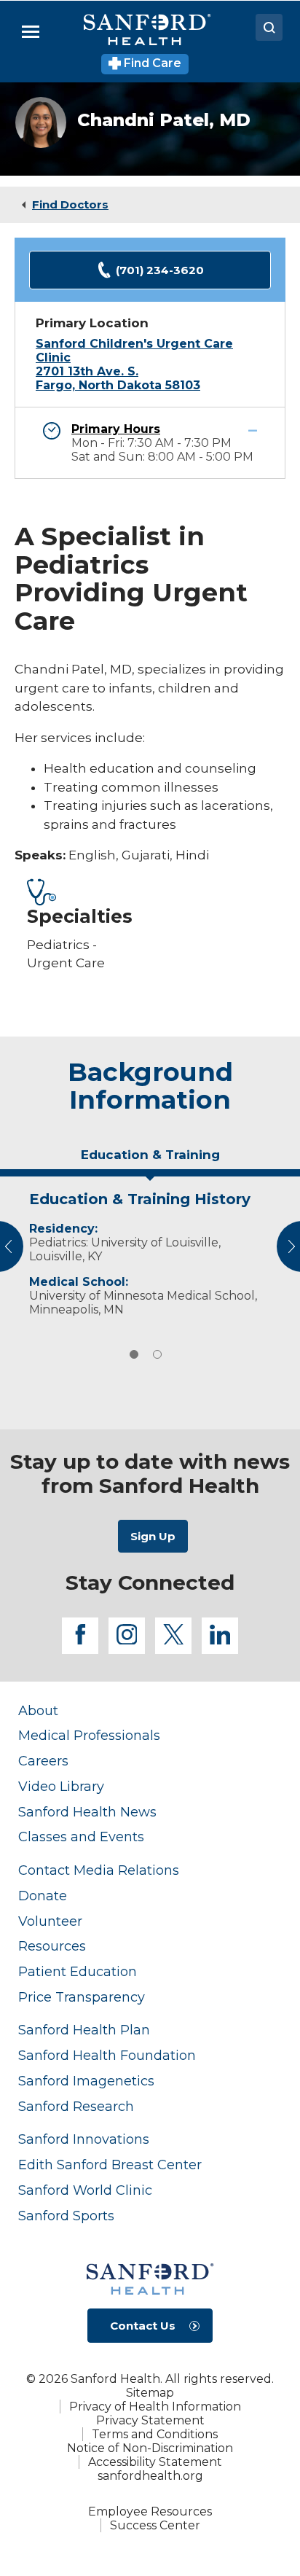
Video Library (61, 1786)
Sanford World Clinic (85, 2190)
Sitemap (150, 2393)
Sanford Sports (66, 2216)
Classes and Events (81, 1837)
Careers (43, 1761)
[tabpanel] (150, 1250)
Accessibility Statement (155, 2462)
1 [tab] (134, 1354)
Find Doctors (70, 204)
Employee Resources (150, 2511)
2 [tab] (157, 1354)
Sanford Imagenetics (86, 2081)
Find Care (151, 63)
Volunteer (50, 1921)
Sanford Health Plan (84, 2030)
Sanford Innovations (84, 2139)
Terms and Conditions (155, 2434)
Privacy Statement (150, 2420)
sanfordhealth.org (150, 2476)
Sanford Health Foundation (107, 2055)
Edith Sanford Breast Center (110, 2165)
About (38, 1710)
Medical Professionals (89, 1735)
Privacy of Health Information (155, 2407)
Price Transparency (82, 1997)
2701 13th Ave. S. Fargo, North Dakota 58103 (118, 378)
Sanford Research (76, 2106)
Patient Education (78, 1971)
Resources (52, 1946)
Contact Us (143, 2326)
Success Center (155, 2525)
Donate (43, 1896)
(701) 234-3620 (160, 270)
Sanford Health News (87, 1812)
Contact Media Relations (99, 1870)
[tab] (150, 1160)
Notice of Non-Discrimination (150, 2448)
